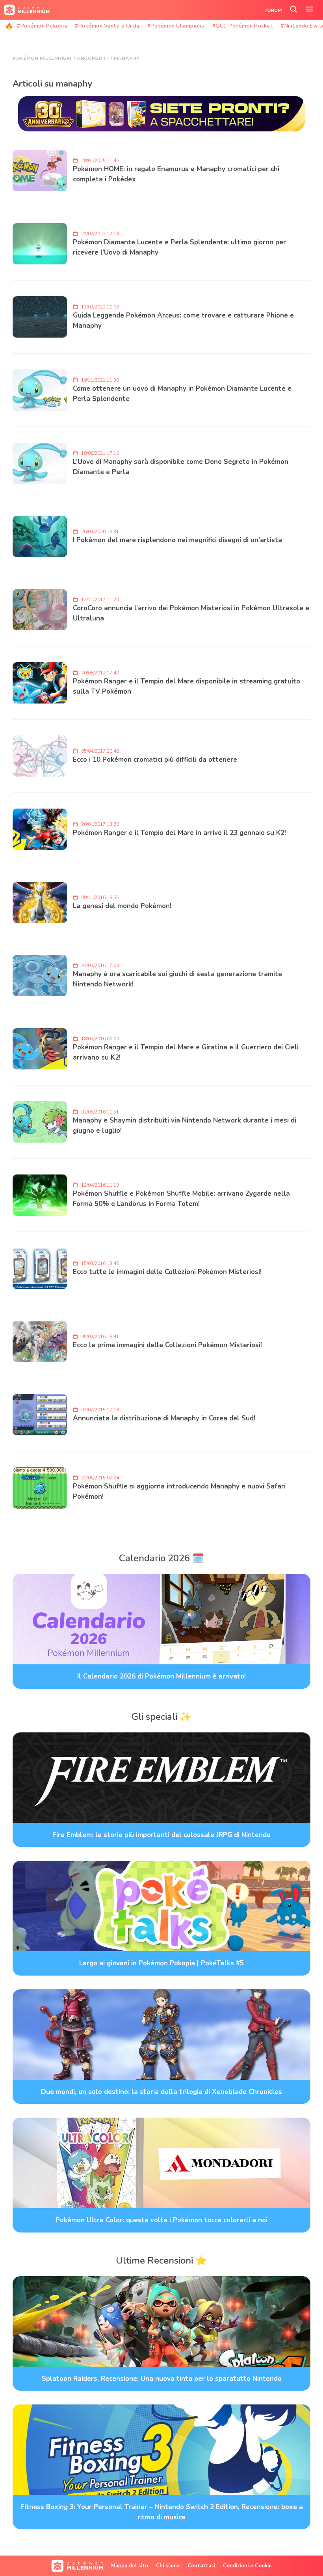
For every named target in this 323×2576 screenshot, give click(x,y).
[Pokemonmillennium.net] (25, 10)
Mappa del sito (130, 2566)
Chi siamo (168, 2566)
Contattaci (201, 2566)
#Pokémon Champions (176, 26)
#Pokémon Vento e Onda (107, 26)
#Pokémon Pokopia (42, 26)
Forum (273, 10)
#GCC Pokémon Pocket (243, 26)
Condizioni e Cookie (247, 2566)
